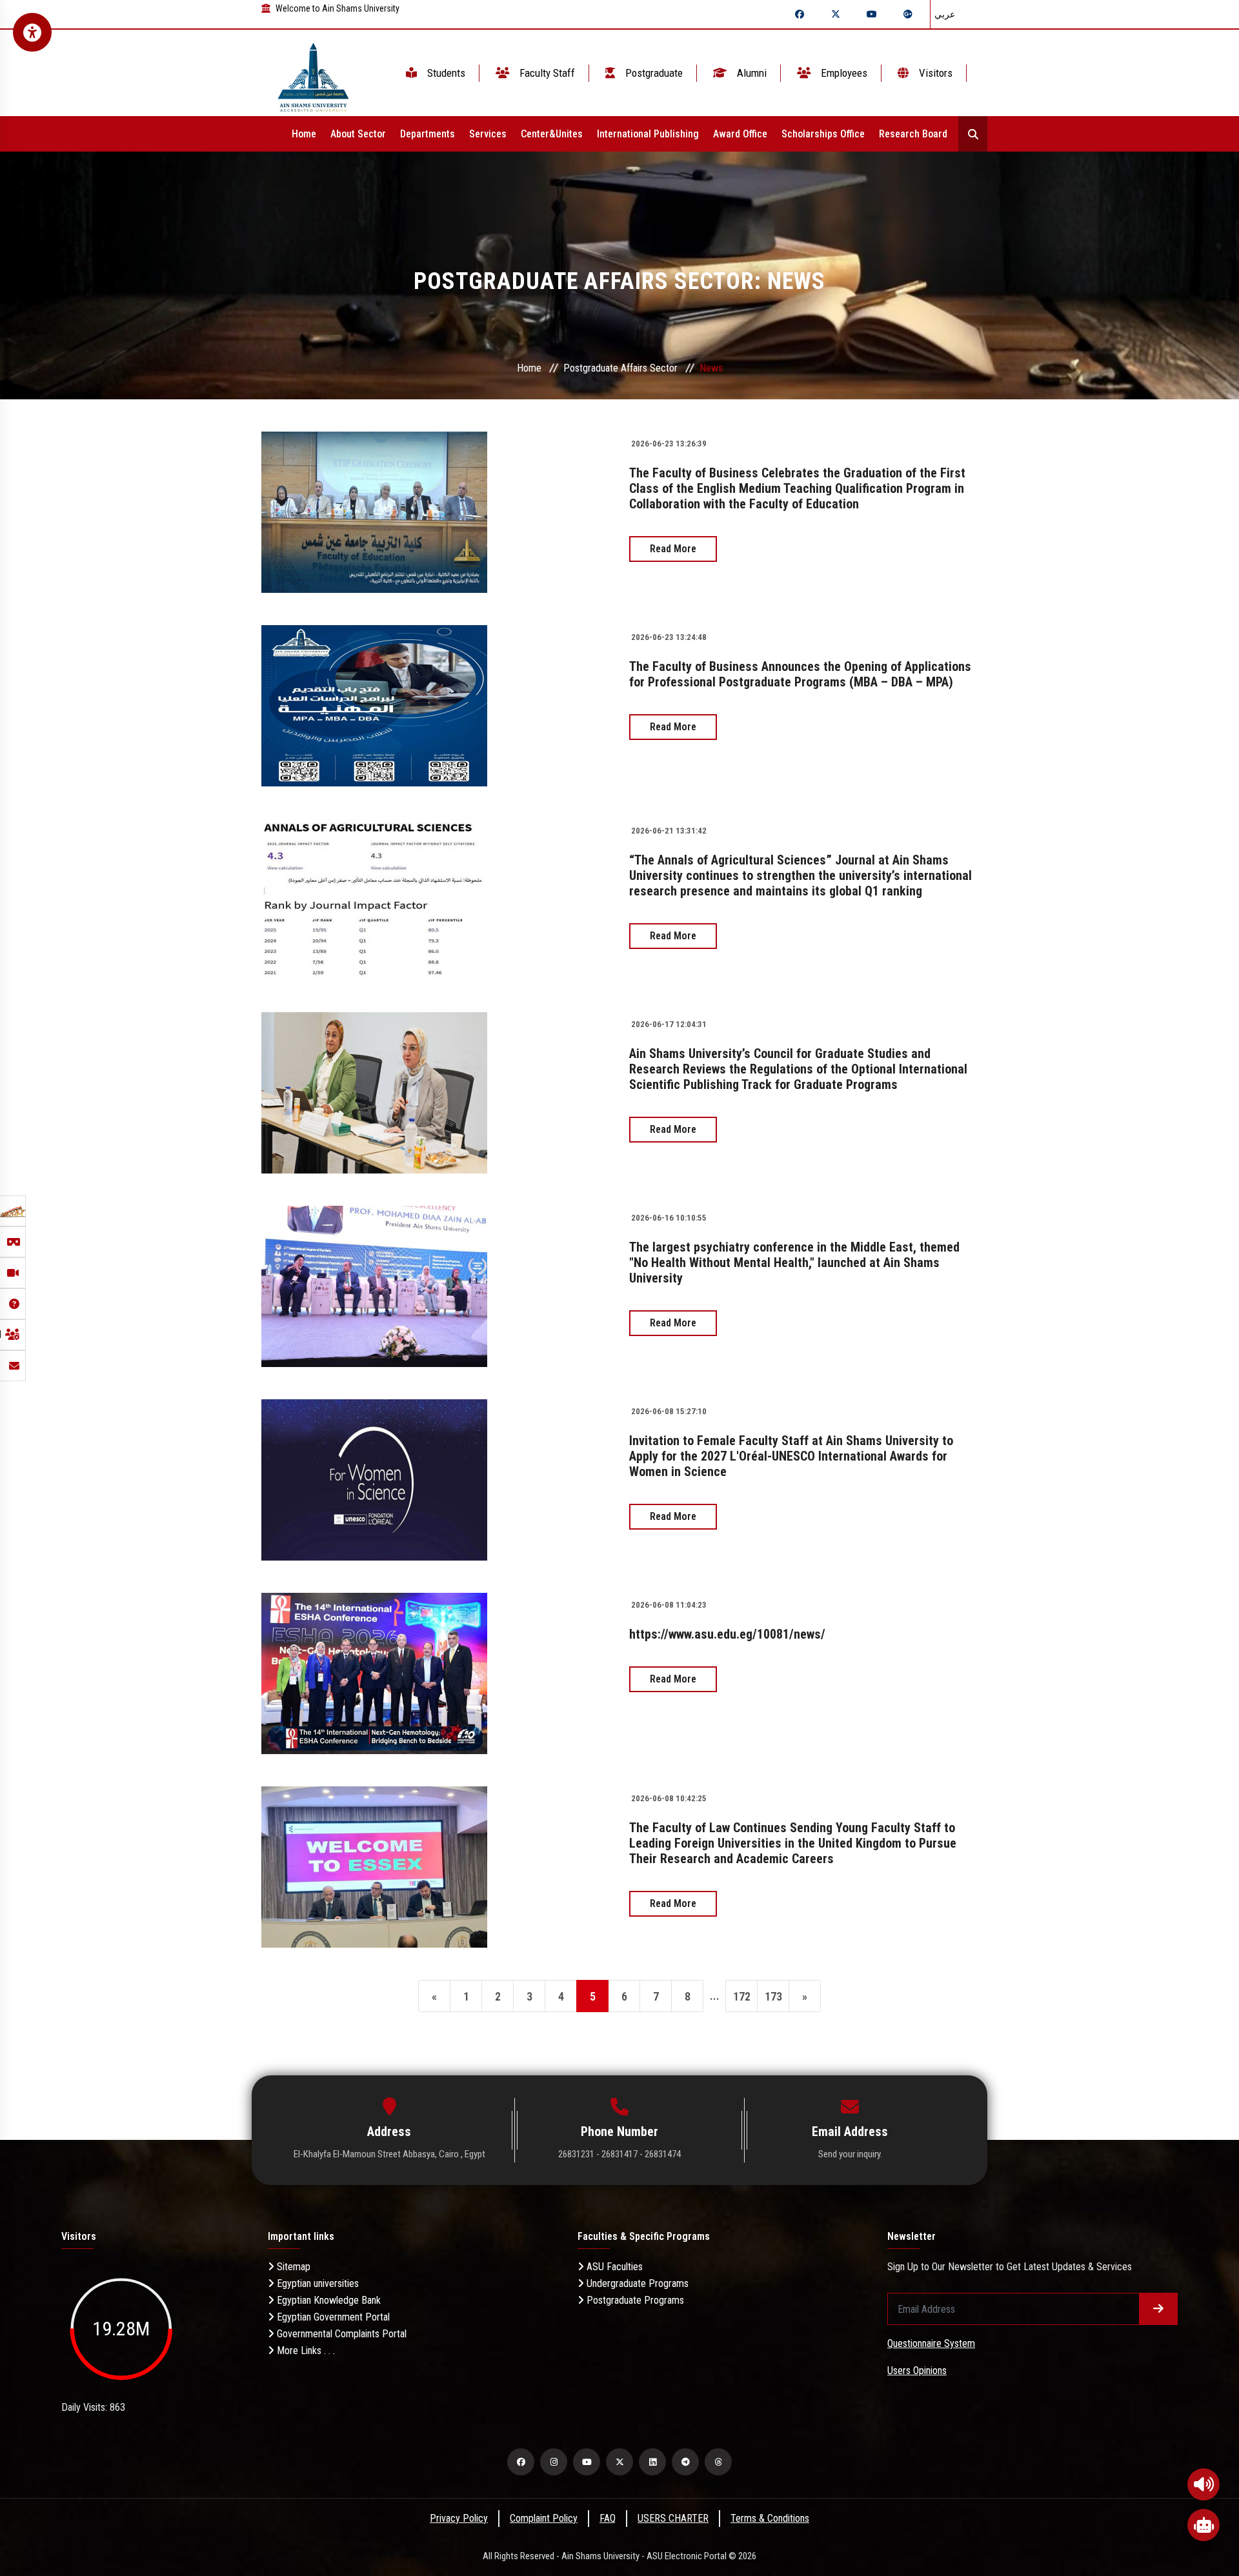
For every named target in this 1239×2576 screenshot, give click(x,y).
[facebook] (521, 2462)
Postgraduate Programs (634, 2300)
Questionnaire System (931, 2343)
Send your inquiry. (850, 2154)
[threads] (718, 2462)
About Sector (358, 134)
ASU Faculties (613, 2267)
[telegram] (685, 2462)
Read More (673, 549)
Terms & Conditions (770, 2518)
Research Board (913, 134)
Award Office (740, 134)
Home (304, 134)
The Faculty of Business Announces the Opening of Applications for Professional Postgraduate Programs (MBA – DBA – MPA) (800, 674)
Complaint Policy (544, 2518)
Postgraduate (653, 73)
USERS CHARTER (673, 2518)
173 (773, 1996)
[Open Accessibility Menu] (32, 32)
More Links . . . (305, 2351)
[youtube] (587, 2462)
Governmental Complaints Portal (340, 2334)
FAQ (608, 2518)
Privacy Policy (459, 2518)
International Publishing (648, 134)
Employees (843, 73)
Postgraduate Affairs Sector (620, 368)
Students (445, 73)
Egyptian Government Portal (332, 2317)
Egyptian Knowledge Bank (327, 2300)
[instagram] (554, 2462)
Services (488, 134)
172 (742, 1996)
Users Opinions (917, 2371)
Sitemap (292, 2267)
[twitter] (619, 2462)
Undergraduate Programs (636, 2283)
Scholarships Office (823, 134)
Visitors (934, 73)
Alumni (750, 73)
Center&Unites (552, 134)
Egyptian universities (317, 2283)
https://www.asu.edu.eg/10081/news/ (727, 1634)
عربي (945, 14)
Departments (428, 134)
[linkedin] (652, 2462)
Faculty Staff (546, 73)
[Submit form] (1158, 2309)
